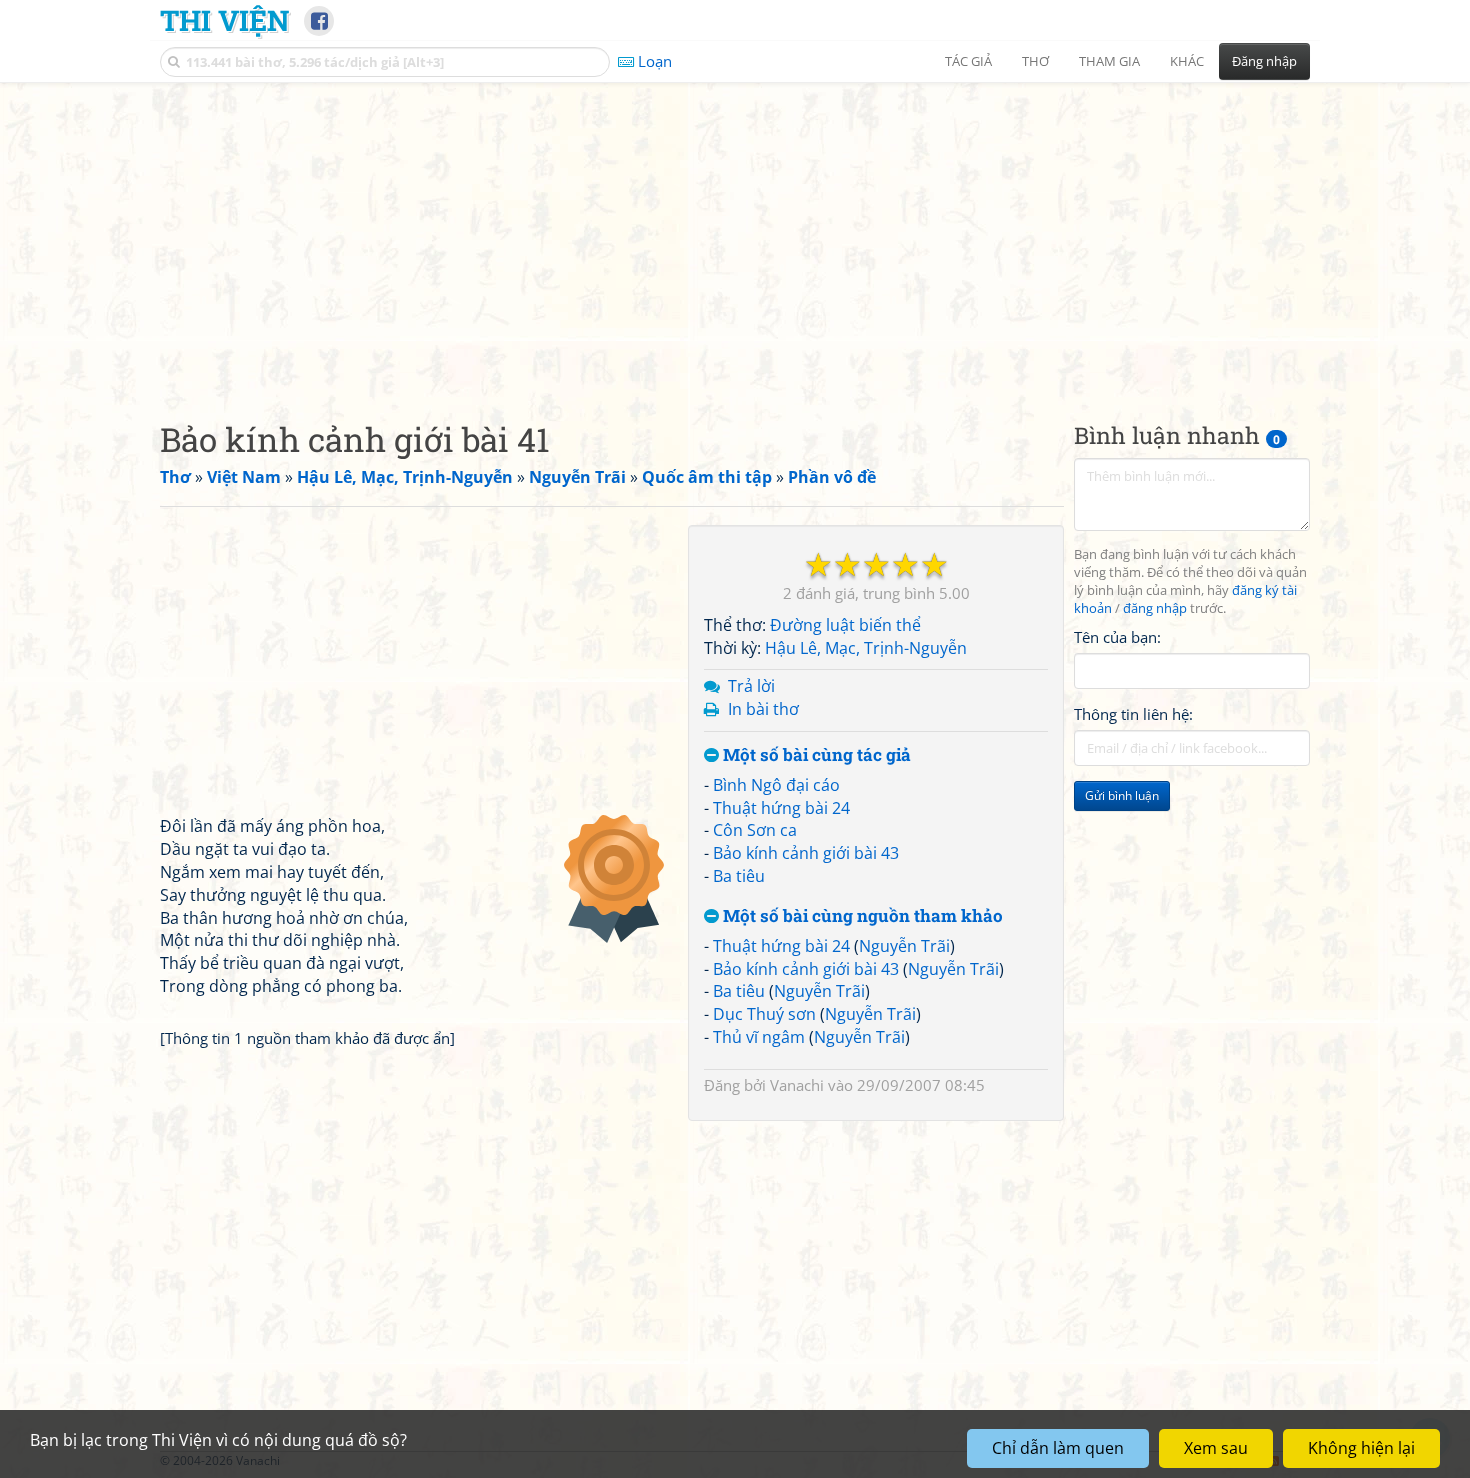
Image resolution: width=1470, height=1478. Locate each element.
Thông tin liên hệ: (1133, 714)
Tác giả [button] (968, 61)
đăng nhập (1155, 608)
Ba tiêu (739, 876)
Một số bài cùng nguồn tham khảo (861, 916)
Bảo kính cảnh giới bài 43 (806, 853)
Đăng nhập (1264, 61)
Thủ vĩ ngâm (759, 1037)
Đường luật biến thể (845, 625)
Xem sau (1216, 1448)
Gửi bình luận (1122, 795)
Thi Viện (224, 20)
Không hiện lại (1361, 1448)
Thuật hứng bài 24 (781, 808)
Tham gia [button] (1109, 61)
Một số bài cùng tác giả (815, 755)
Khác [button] (1187, 61)
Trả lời (751, 686)
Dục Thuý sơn (764, 1014)
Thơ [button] (1035, 61)
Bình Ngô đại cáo (776, 785)
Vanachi (797, 1085)
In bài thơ (763, 709)
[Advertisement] (735, 235)
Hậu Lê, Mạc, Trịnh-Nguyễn (866, 648)
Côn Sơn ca (755, 830)
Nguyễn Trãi (904, 946)
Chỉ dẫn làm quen (1058, 1448)
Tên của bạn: (1117, 636)
